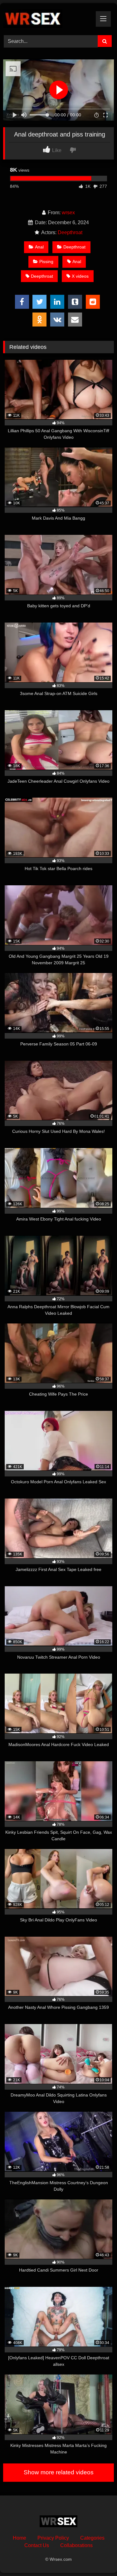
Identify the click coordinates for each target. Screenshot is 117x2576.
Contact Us (37, 2545)
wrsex (68, 213)
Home (19, 2538)
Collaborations (76, 2545)
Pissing (46, 262)
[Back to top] (98, 2557)
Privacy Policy (53, 2538)
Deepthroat (70, 232)
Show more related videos (59, 2472)
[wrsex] (48, 18)
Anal (39, 247)
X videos (80, 276)
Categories (92, 2538)
